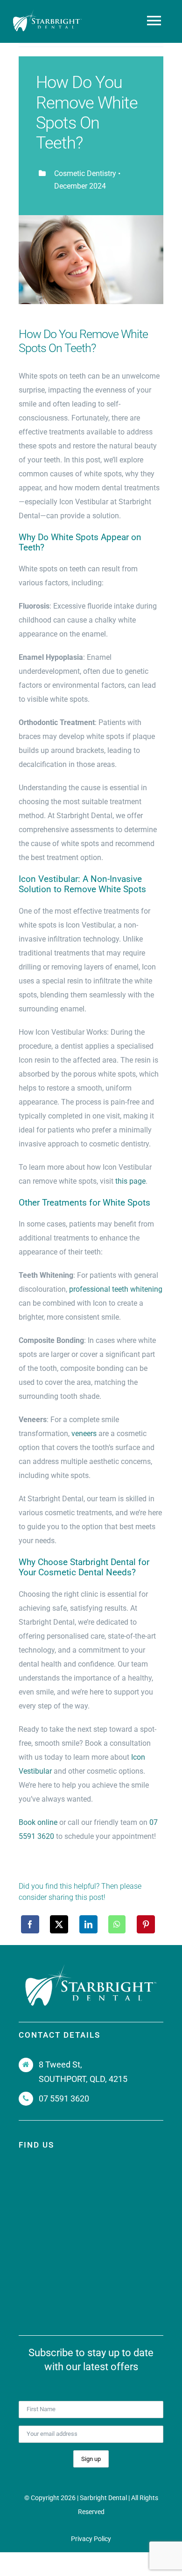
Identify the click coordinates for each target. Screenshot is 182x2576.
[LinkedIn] (88, 1924)
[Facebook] (30, 1924)
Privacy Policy (91, 2539)
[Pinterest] (146, 1924)
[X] (59, 1924)
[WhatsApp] (117, 1924)
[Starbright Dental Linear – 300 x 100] (47, 13)
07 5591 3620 (64, 2098)
